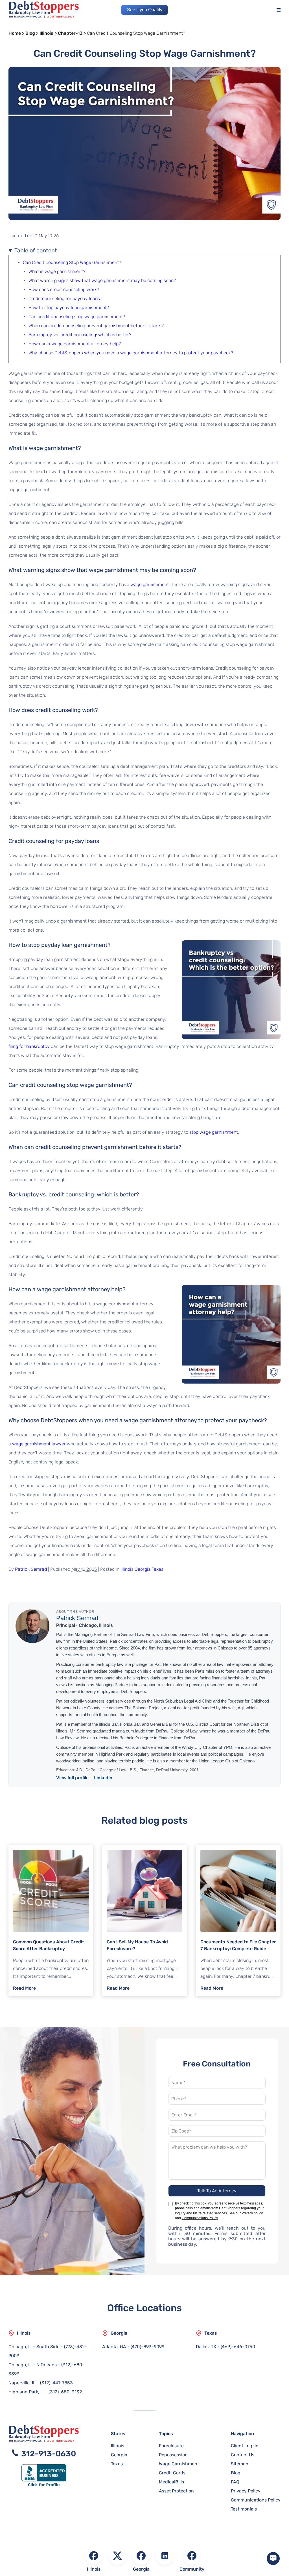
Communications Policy (200, 2218)
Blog (30, 33)
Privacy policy (252, 2213)
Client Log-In (245, 2446)
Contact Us (243, 2455)
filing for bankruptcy (29, 1046)
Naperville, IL (22, 2383)
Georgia (143, 1569)
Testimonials (244, 2509)
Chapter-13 (70, 33)
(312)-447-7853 (56, 2383)
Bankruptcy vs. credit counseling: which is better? (80, 335)
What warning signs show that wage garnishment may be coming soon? (102, 280)
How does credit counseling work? (64, 290)
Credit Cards (172, 2473)
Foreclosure (171, 2446)
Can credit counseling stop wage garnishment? (77, 317)
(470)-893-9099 (147, 2347)
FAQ (235, 2482)
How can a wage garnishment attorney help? (75, 344)
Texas (158, 1569)
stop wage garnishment (214, 1132)
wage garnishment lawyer (39, 1444)
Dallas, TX (206, 2347)
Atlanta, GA (114, 2347)
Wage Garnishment (179, 2464)
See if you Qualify (145, 10)
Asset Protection (176, 2491)
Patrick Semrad (31, 1569)
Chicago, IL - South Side (34, 2347)
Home (15, 33)
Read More (24, 1988)
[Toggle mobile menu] (283, 10)
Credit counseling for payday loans (64, 299)
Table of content (36, 250)
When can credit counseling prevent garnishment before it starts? (96, 326)
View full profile (72, 1778)
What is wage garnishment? (57, 271)
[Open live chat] (273, 2559)
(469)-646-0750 (238, 2347)
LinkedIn (103, 1778)
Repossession (173, 2455)
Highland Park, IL (26, 2392)
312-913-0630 (47, 2454)
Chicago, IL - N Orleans (33, 2365)
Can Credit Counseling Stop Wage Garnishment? (72, 262)
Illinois (46, 33)
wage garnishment (150, 585)
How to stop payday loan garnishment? (69, 308)
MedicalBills (171, 2482)
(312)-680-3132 (65, 2392)
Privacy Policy (246, 2491)
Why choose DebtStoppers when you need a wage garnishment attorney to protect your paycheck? (131, 353)
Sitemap (240, 2464)
